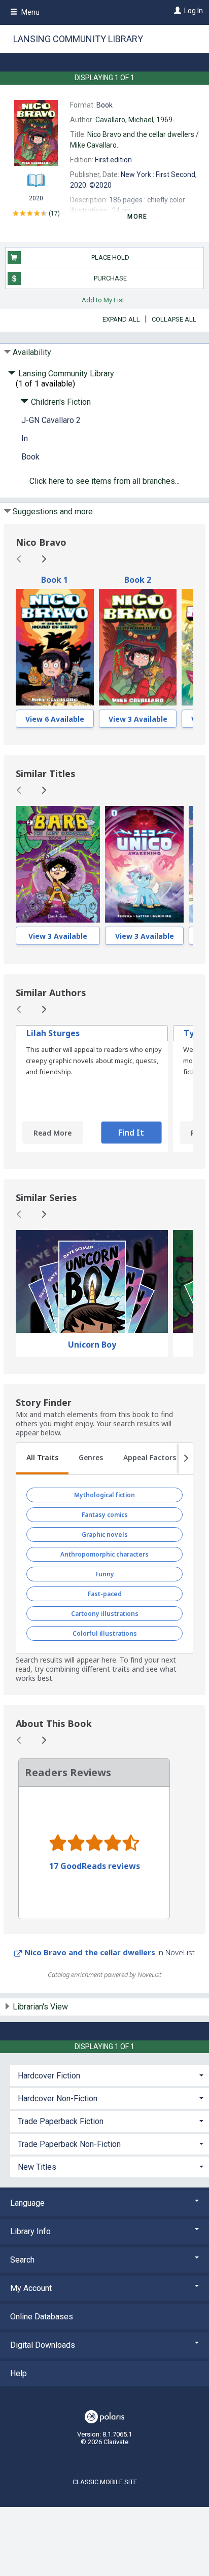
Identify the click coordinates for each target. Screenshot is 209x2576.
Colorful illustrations (105, 1633)
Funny (105, 1574)
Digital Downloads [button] (43, 2345)
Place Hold (110, 257)
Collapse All (174, 319)
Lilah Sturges (53, 1033)
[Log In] (176, 11)
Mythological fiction (104, 1495)
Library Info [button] (30, 2231)
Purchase (110, 278)
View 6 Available (55, 719)
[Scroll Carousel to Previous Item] (19, 559)
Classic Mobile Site (105, 2482)
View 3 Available (138, 719)
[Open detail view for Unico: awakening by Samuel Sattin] (144, 864)
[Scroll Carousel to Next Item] (44, 559)
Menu (30, 12)
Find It (131, 1133)
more (137, 217)
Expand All (121, 319)
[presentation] (55, 647)
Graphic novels (105, 1534)
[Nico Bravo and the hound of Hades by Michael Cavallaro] (55, 647)
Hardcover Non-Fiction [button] (58, 2098)
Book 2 (138, 580)
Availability (32, 352)
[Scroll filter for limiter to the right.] (186, 1459)
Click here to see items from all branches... (104, 481)
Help (19, 2373)
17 (54, 214)
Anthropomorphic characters (104, 1554)
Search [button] (22, 2260)
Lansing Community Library (78, 39)
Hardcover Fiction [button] (49, 2076)
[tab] (42, 1459)
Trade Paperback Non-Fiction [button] (69, 2144)
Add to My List (103, 299)
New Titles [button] (37, 2167)
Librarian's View (40, 2007)
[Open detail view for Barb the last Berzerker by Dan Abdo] (58, 864)
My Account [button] (31, 2288)
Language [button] (27, 2203)
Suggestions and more (53, 511)
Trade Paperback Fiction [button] (61, 2121)
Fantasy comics (105, 1515)
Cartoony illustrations (105, 1614)
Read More (53, 1133)
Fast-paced (105, 1594)
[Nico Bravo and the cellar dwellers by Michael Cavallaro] (138, 647)
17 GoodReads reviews (95, 1866)
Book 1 (55, 580)
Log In (194, 11)
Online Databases (42, 2317)
